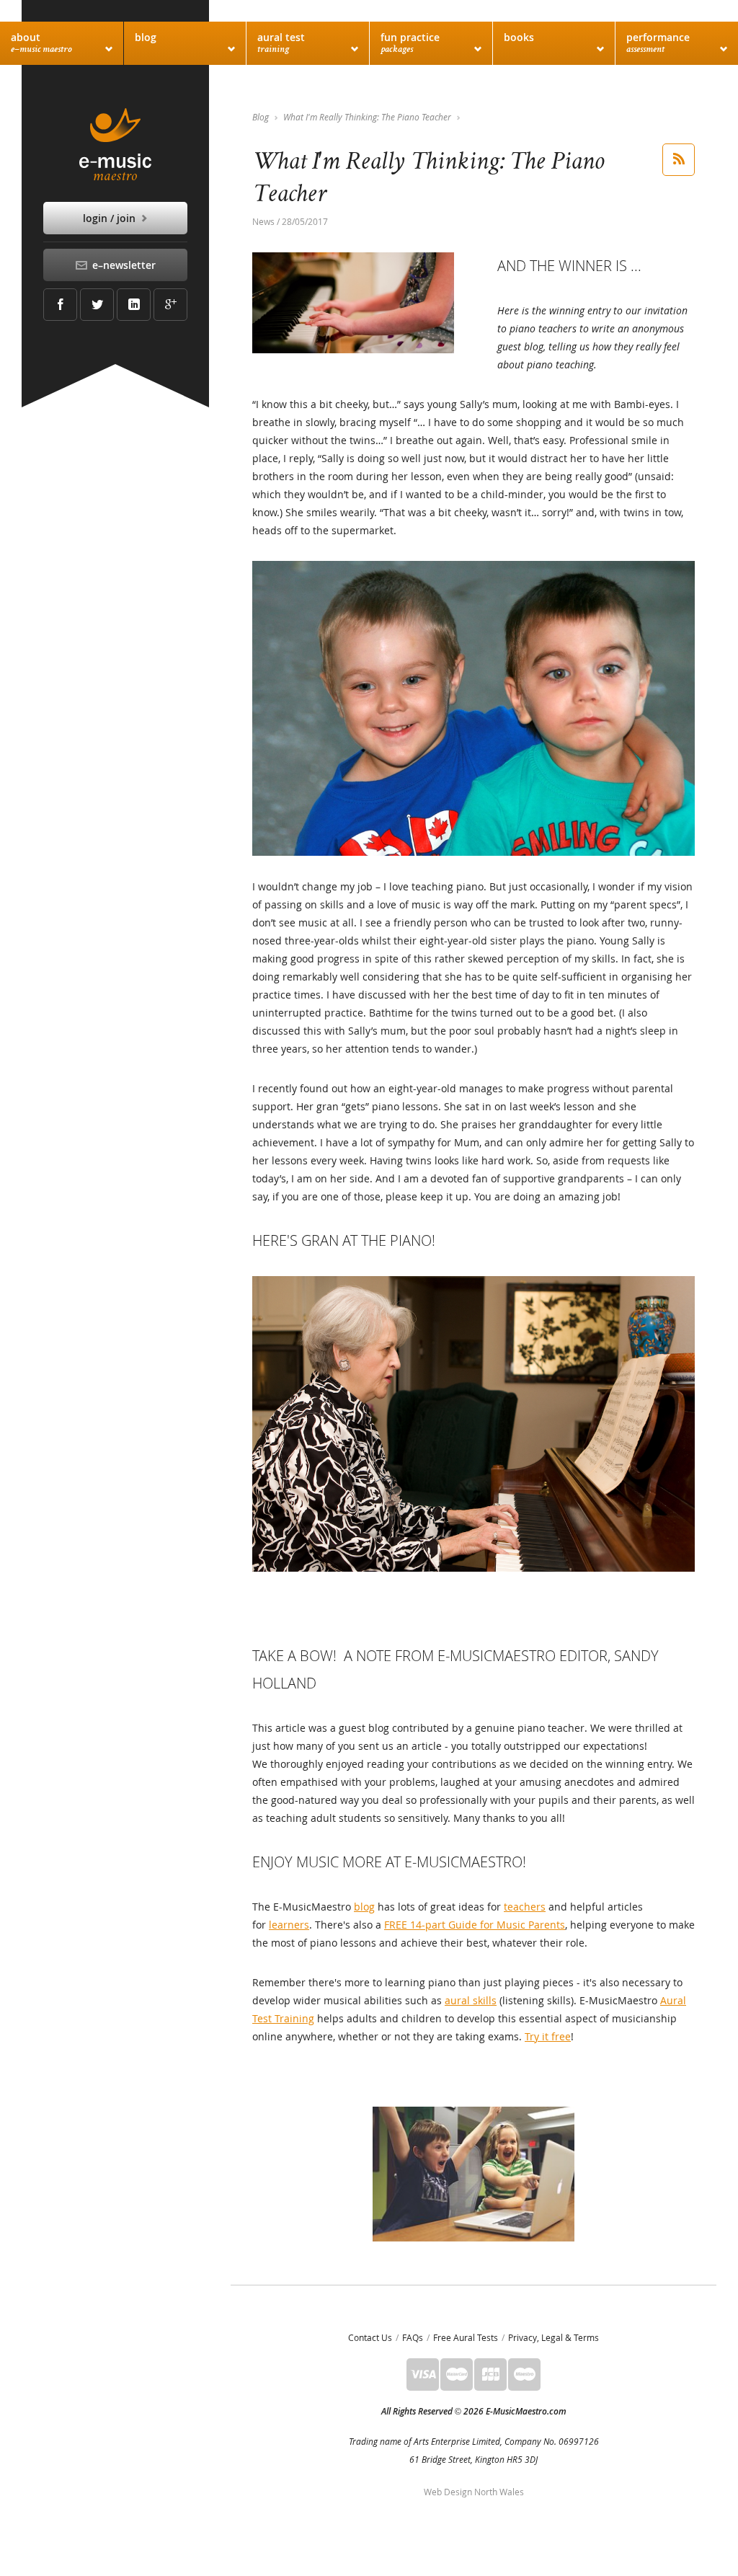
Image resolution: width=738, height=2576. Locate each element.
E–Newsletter (123, 265)
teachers (525, 1907)
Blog (146, 37)
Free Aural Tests (466, 2337)
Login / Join (111, 218)
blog (364, 1907)
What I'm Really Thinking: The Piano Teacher (367, 117)
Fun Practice (410, 43)
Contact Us (370, 2337)
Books (519, 37)
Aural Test (281, 43)
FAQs (413, 2337)
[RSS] (679, 160)
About (41, 43)
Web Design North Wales (474, 2492)
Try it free (548, 2036)
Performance (658, 43)
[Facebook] (60, 305)
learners (289, 1925)
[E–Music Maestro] (115, 144)
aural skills (471, 2000)
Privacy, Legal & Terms (553, 2337)
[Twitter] (97, 305)
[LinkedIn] (134, 305)
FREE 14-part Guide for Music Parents (475, 1925)
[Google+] (170, 305)
